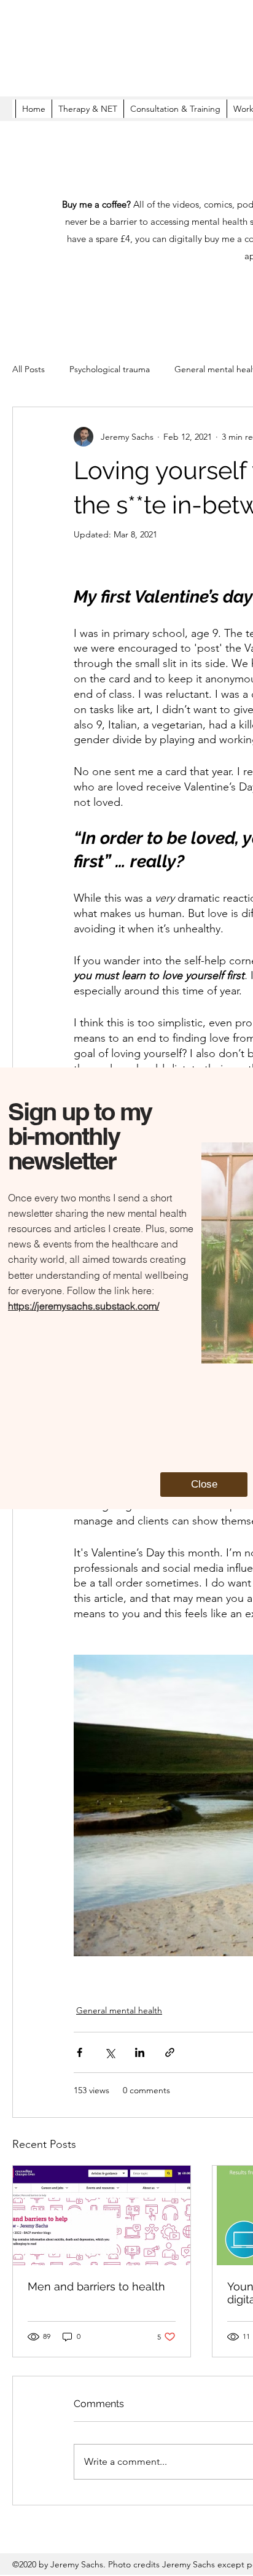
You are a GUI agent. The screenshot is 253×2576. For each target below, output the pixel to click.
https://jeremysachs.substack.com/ (84, 1306)
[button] (204, 1485)
